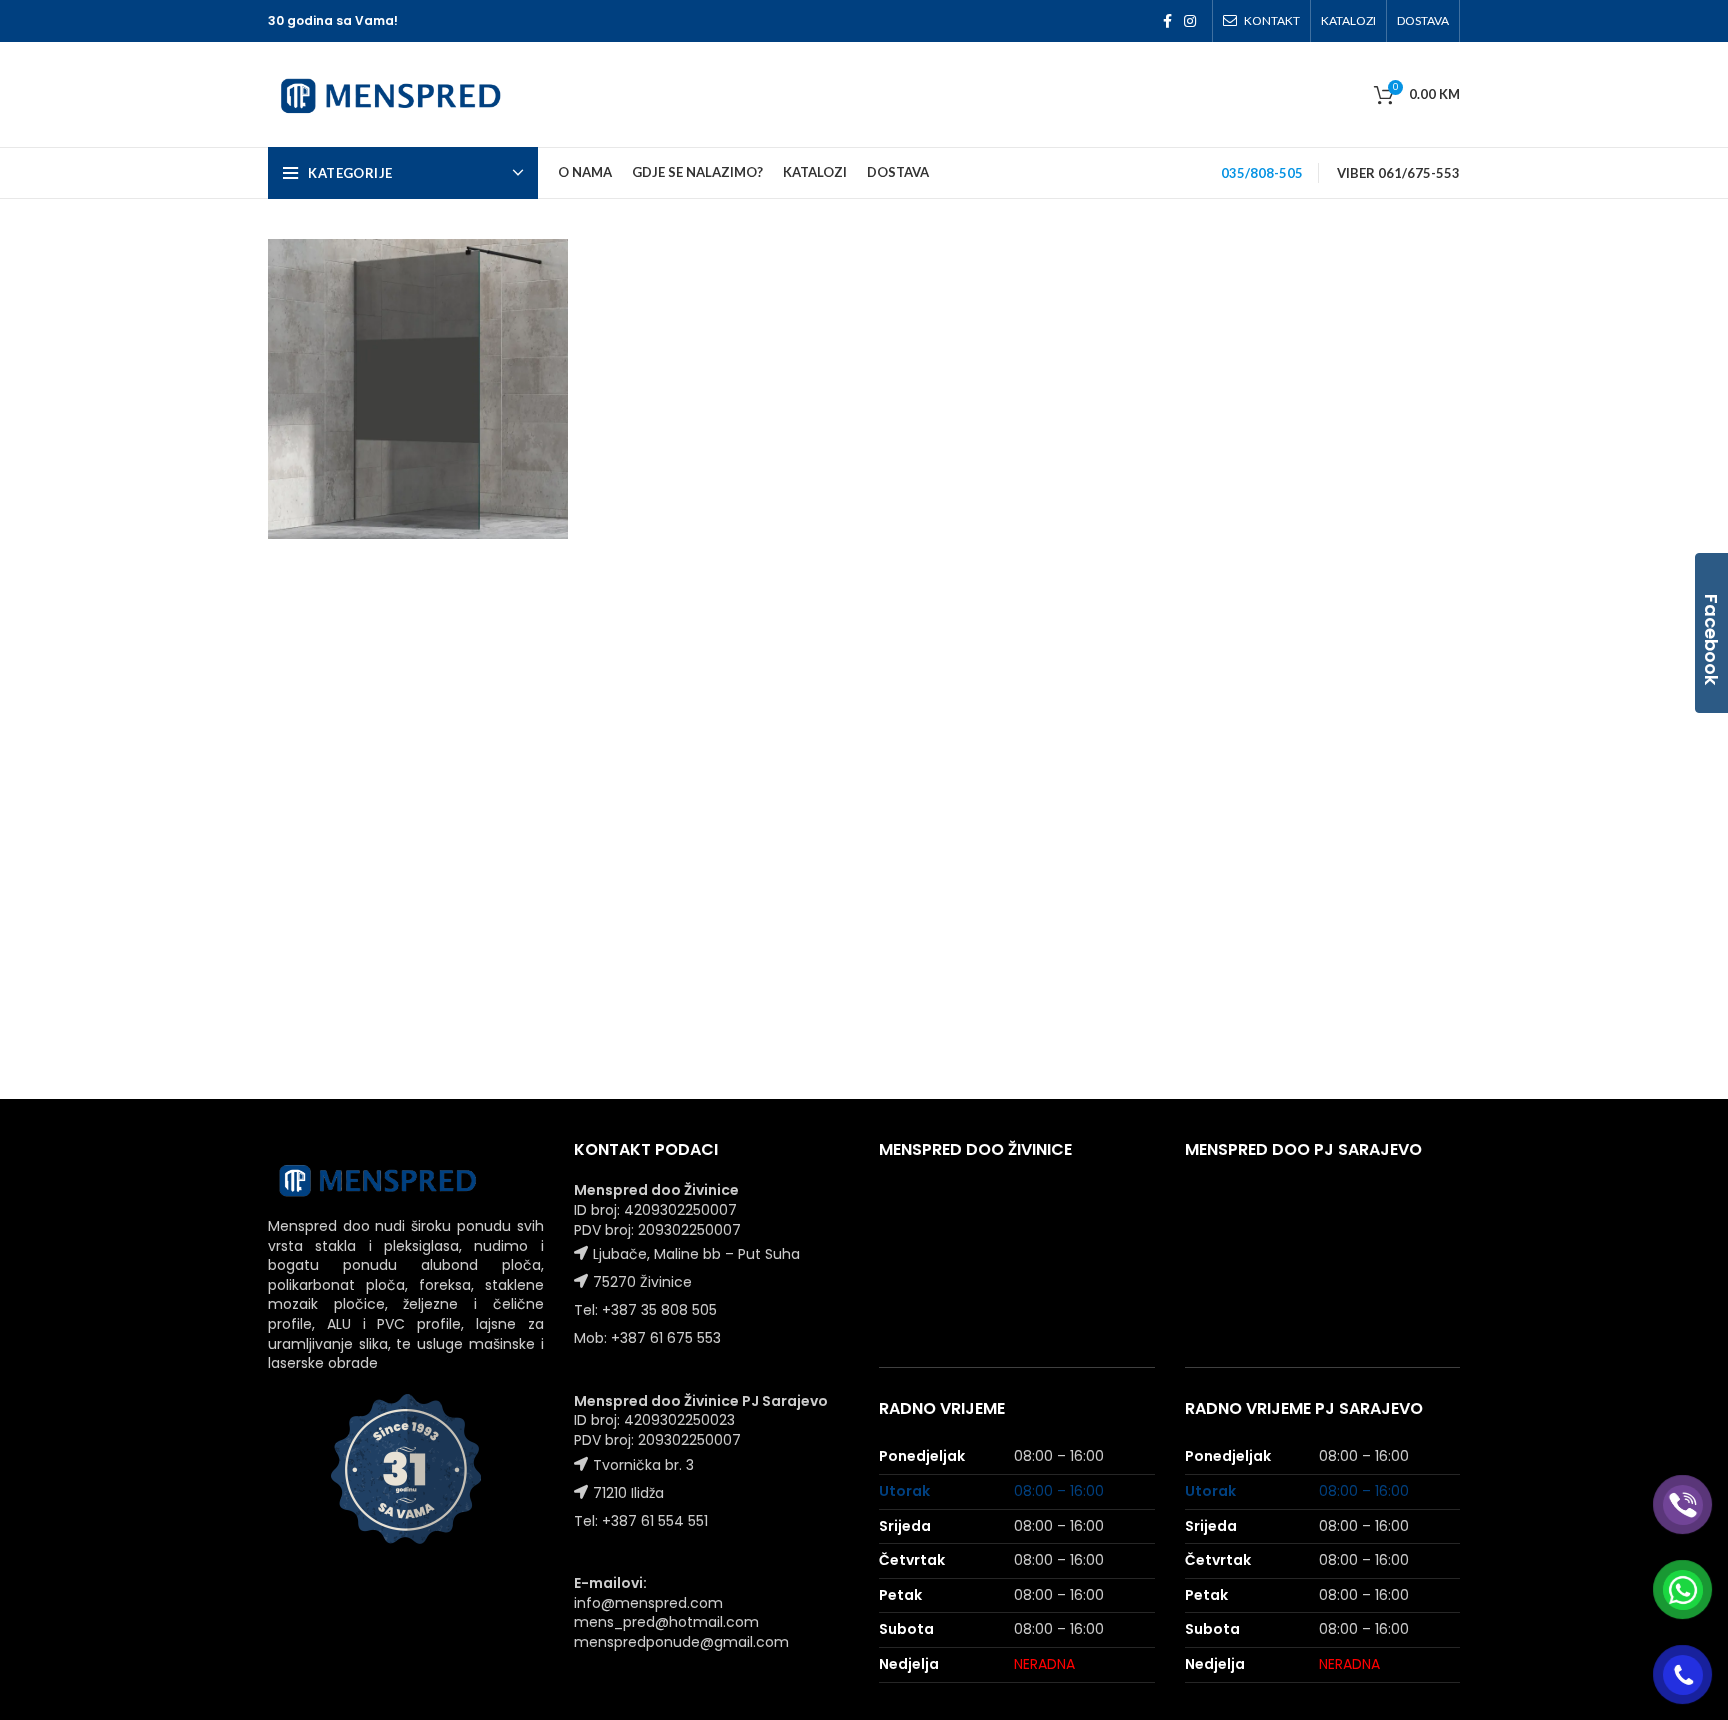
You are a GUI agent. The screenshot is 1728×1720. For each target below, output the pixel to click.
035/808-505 (1262, 173)
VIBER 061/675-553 (1398, 173)
